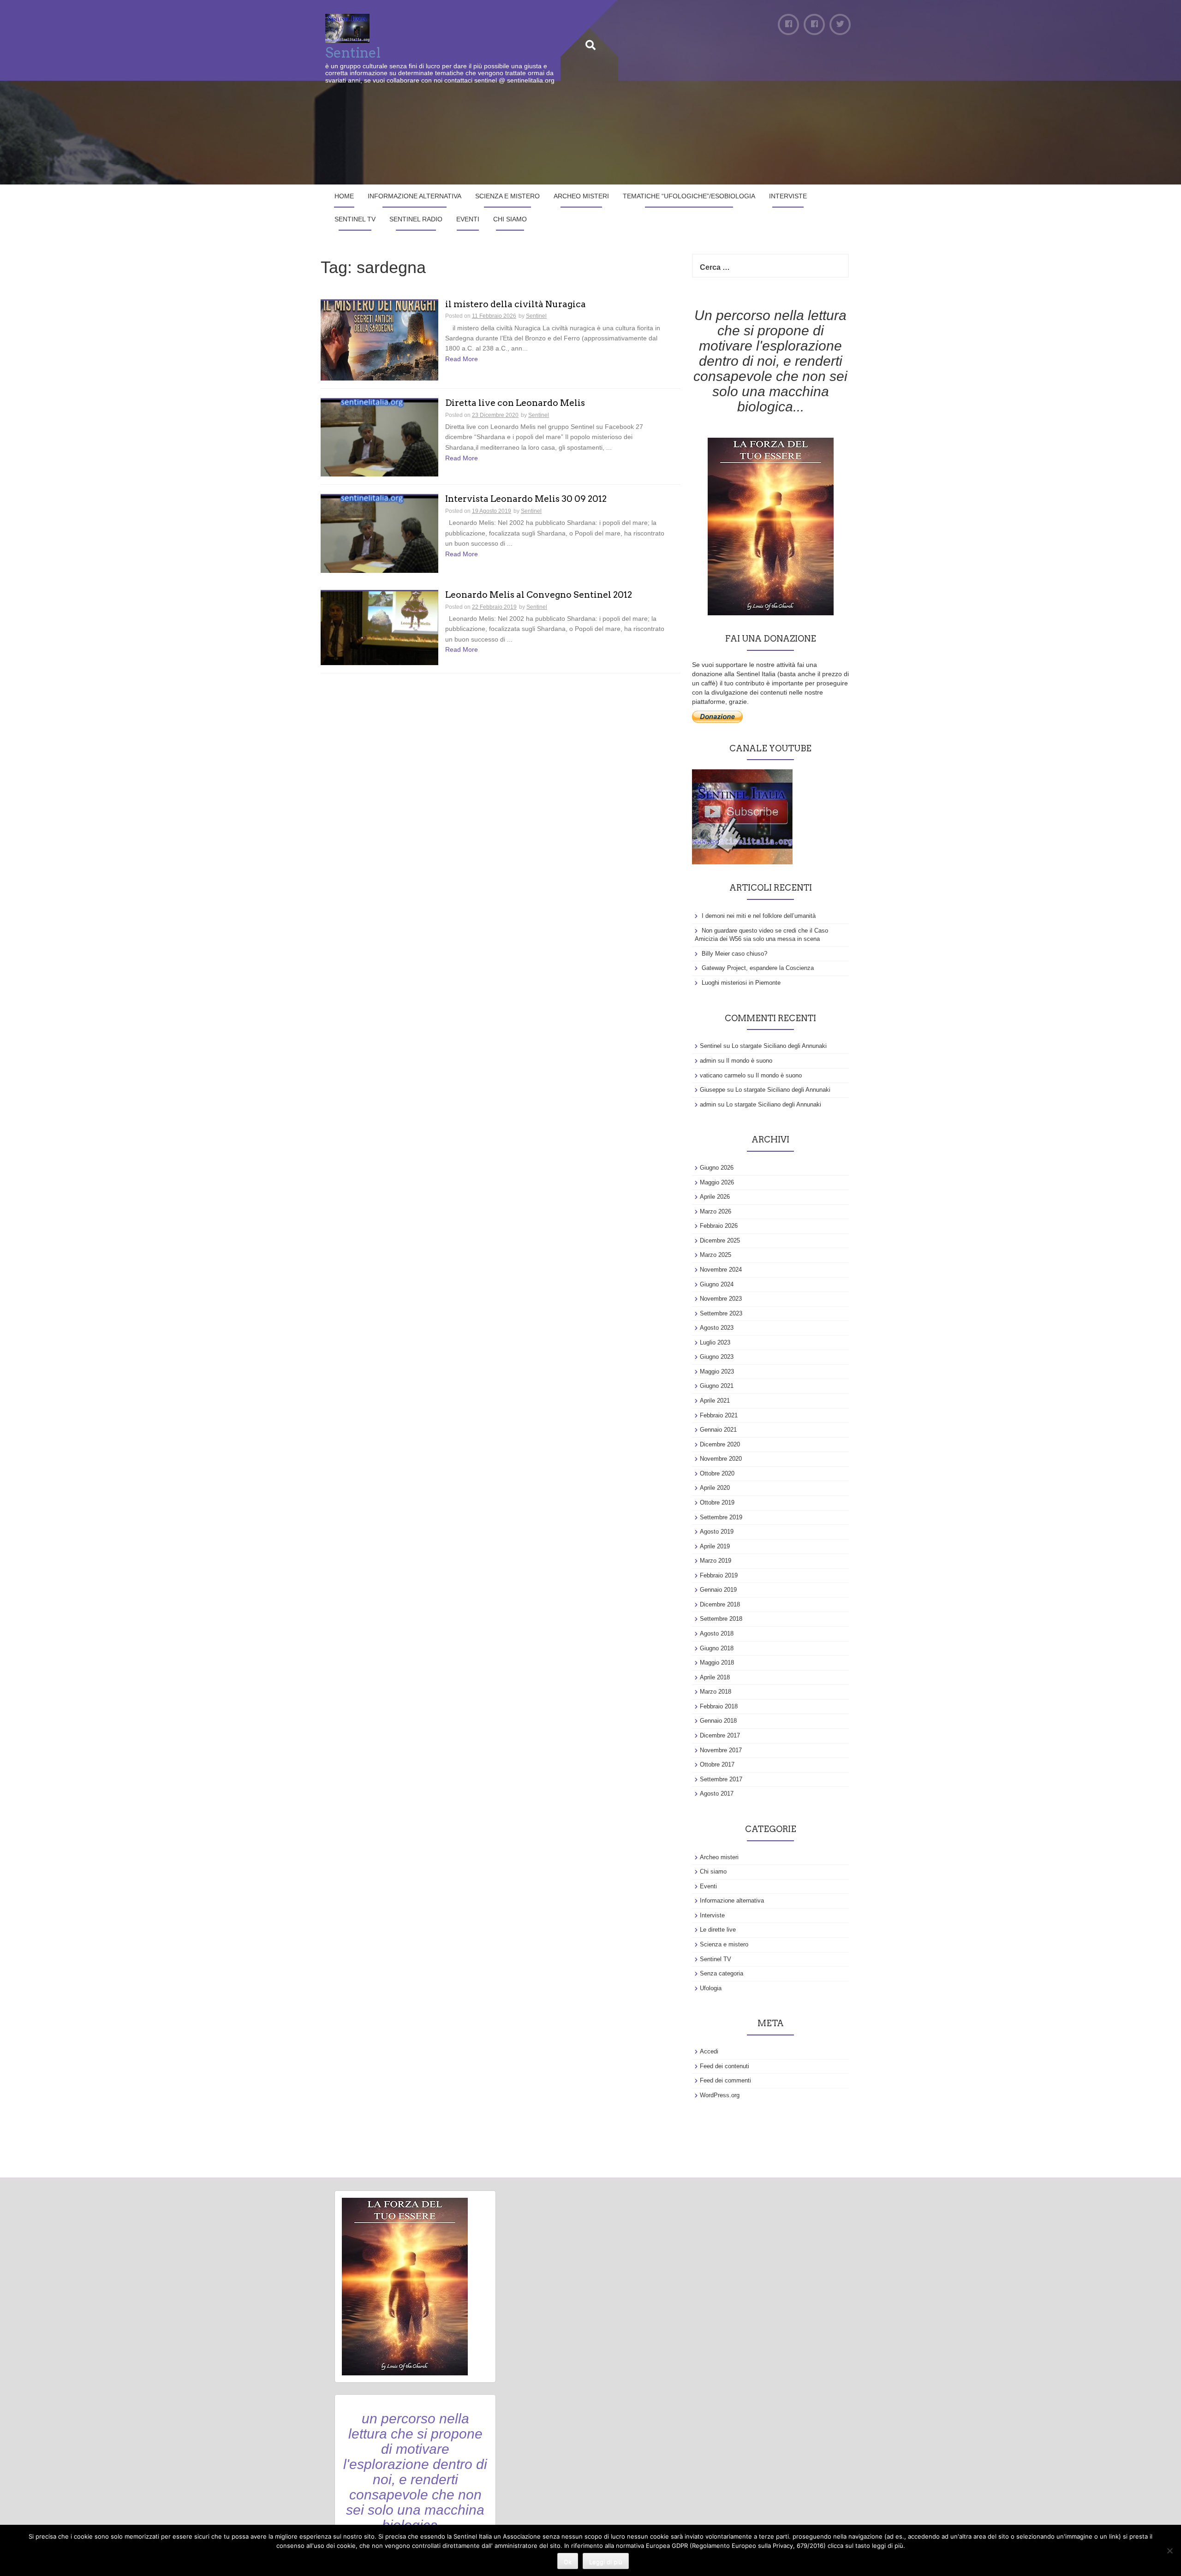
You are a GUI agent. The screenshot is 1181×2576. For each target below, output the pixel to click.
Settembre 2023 (721, 1313)
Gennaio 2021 (718, 1430)
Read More (462, 359)
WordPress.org (720, 2095)
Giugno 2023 (717, 1357)
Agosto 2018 (717, 1633)
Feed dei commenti (725, 2080)
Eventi (468, 219)
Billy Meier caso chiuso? (734, 954)
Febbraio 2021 (719, 1415)
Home (344, 196)
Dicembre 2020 (720, 1444)
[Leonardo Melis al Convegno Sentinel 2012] (379, 627)
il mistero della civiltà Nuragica (516, 305)
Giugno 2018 (717, 1648)
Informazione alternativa (415, 196)
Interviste (788, 196)
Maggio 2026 (717, 1182)
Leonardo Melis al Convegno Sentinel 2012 (539, 595)
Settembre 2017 (721, 1779)
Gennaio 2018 (718, 1721)
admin (708, 1061)
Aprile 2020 (715, 1488)
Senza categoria (722, 1973)
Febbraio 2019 (719, 1575)
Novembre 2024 (721, 1270)
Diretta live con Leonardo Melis (515, 403)
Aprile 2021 (715, 1401)
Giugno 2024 (717, 1284)
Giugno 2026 (717, 1168)
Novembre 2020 (721, 1459)
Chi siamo (510, 219)
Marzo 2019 (716, 1561)
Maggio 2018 (717, 1663)
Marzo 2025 (716, 1255)
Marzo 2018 (716, 1692)
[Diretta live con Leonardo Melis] (379, 437)
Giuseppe (713, 1090)
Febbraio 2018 (719, 1706)
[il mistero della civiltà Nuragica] (379, 340)
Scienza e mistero (507, 196)
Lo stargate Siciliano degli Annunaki (779, 1046)
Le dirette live (718, 1930)
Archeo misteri (581, 196)
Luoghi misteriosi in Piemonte (741, 983)
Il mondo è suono (749, 1061)
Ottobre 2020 (717, 1473)
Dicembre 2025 (720, 1240)
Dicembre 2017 (720, 1735)
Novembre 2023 (721, 1299)
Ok (568, 2562)
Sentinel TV (355, 219)
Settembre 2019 (721, 1517)
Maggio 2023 (717, 1371)
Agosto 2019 (717, 1532)
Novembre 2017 (721, 1750)
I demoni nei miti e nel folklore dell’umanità (759, 916)
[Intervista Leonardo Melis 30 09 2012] (379, 534)
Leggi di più (606, 2562)
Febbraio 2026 (719, 1226)
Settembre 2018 (721, 1619)
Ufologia (711, 1988)
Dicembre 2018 (720, 1604)
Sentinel (353, 53)
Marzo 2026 (716, 1211)
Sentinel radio (416, 219)
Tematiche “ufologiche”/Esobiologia (689, 196)
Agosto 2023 (717, 1328)
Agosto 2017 (717, 1794)
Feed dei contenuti (725, 2066)
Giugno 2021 (717, 1386)
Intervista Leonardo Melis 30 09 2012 (526, 499)
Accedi (709, 2051)
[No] (1169, 2551)
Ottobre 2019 (717, 1502)
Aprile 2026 (715, 1197)
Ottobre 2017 (717, 1764)
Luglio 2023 (715, 1342)
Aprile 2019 (715, 1546)
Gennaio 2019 (718, 1590)
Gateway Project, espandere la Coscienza (758, 968)
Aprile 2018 (715, 1677)
